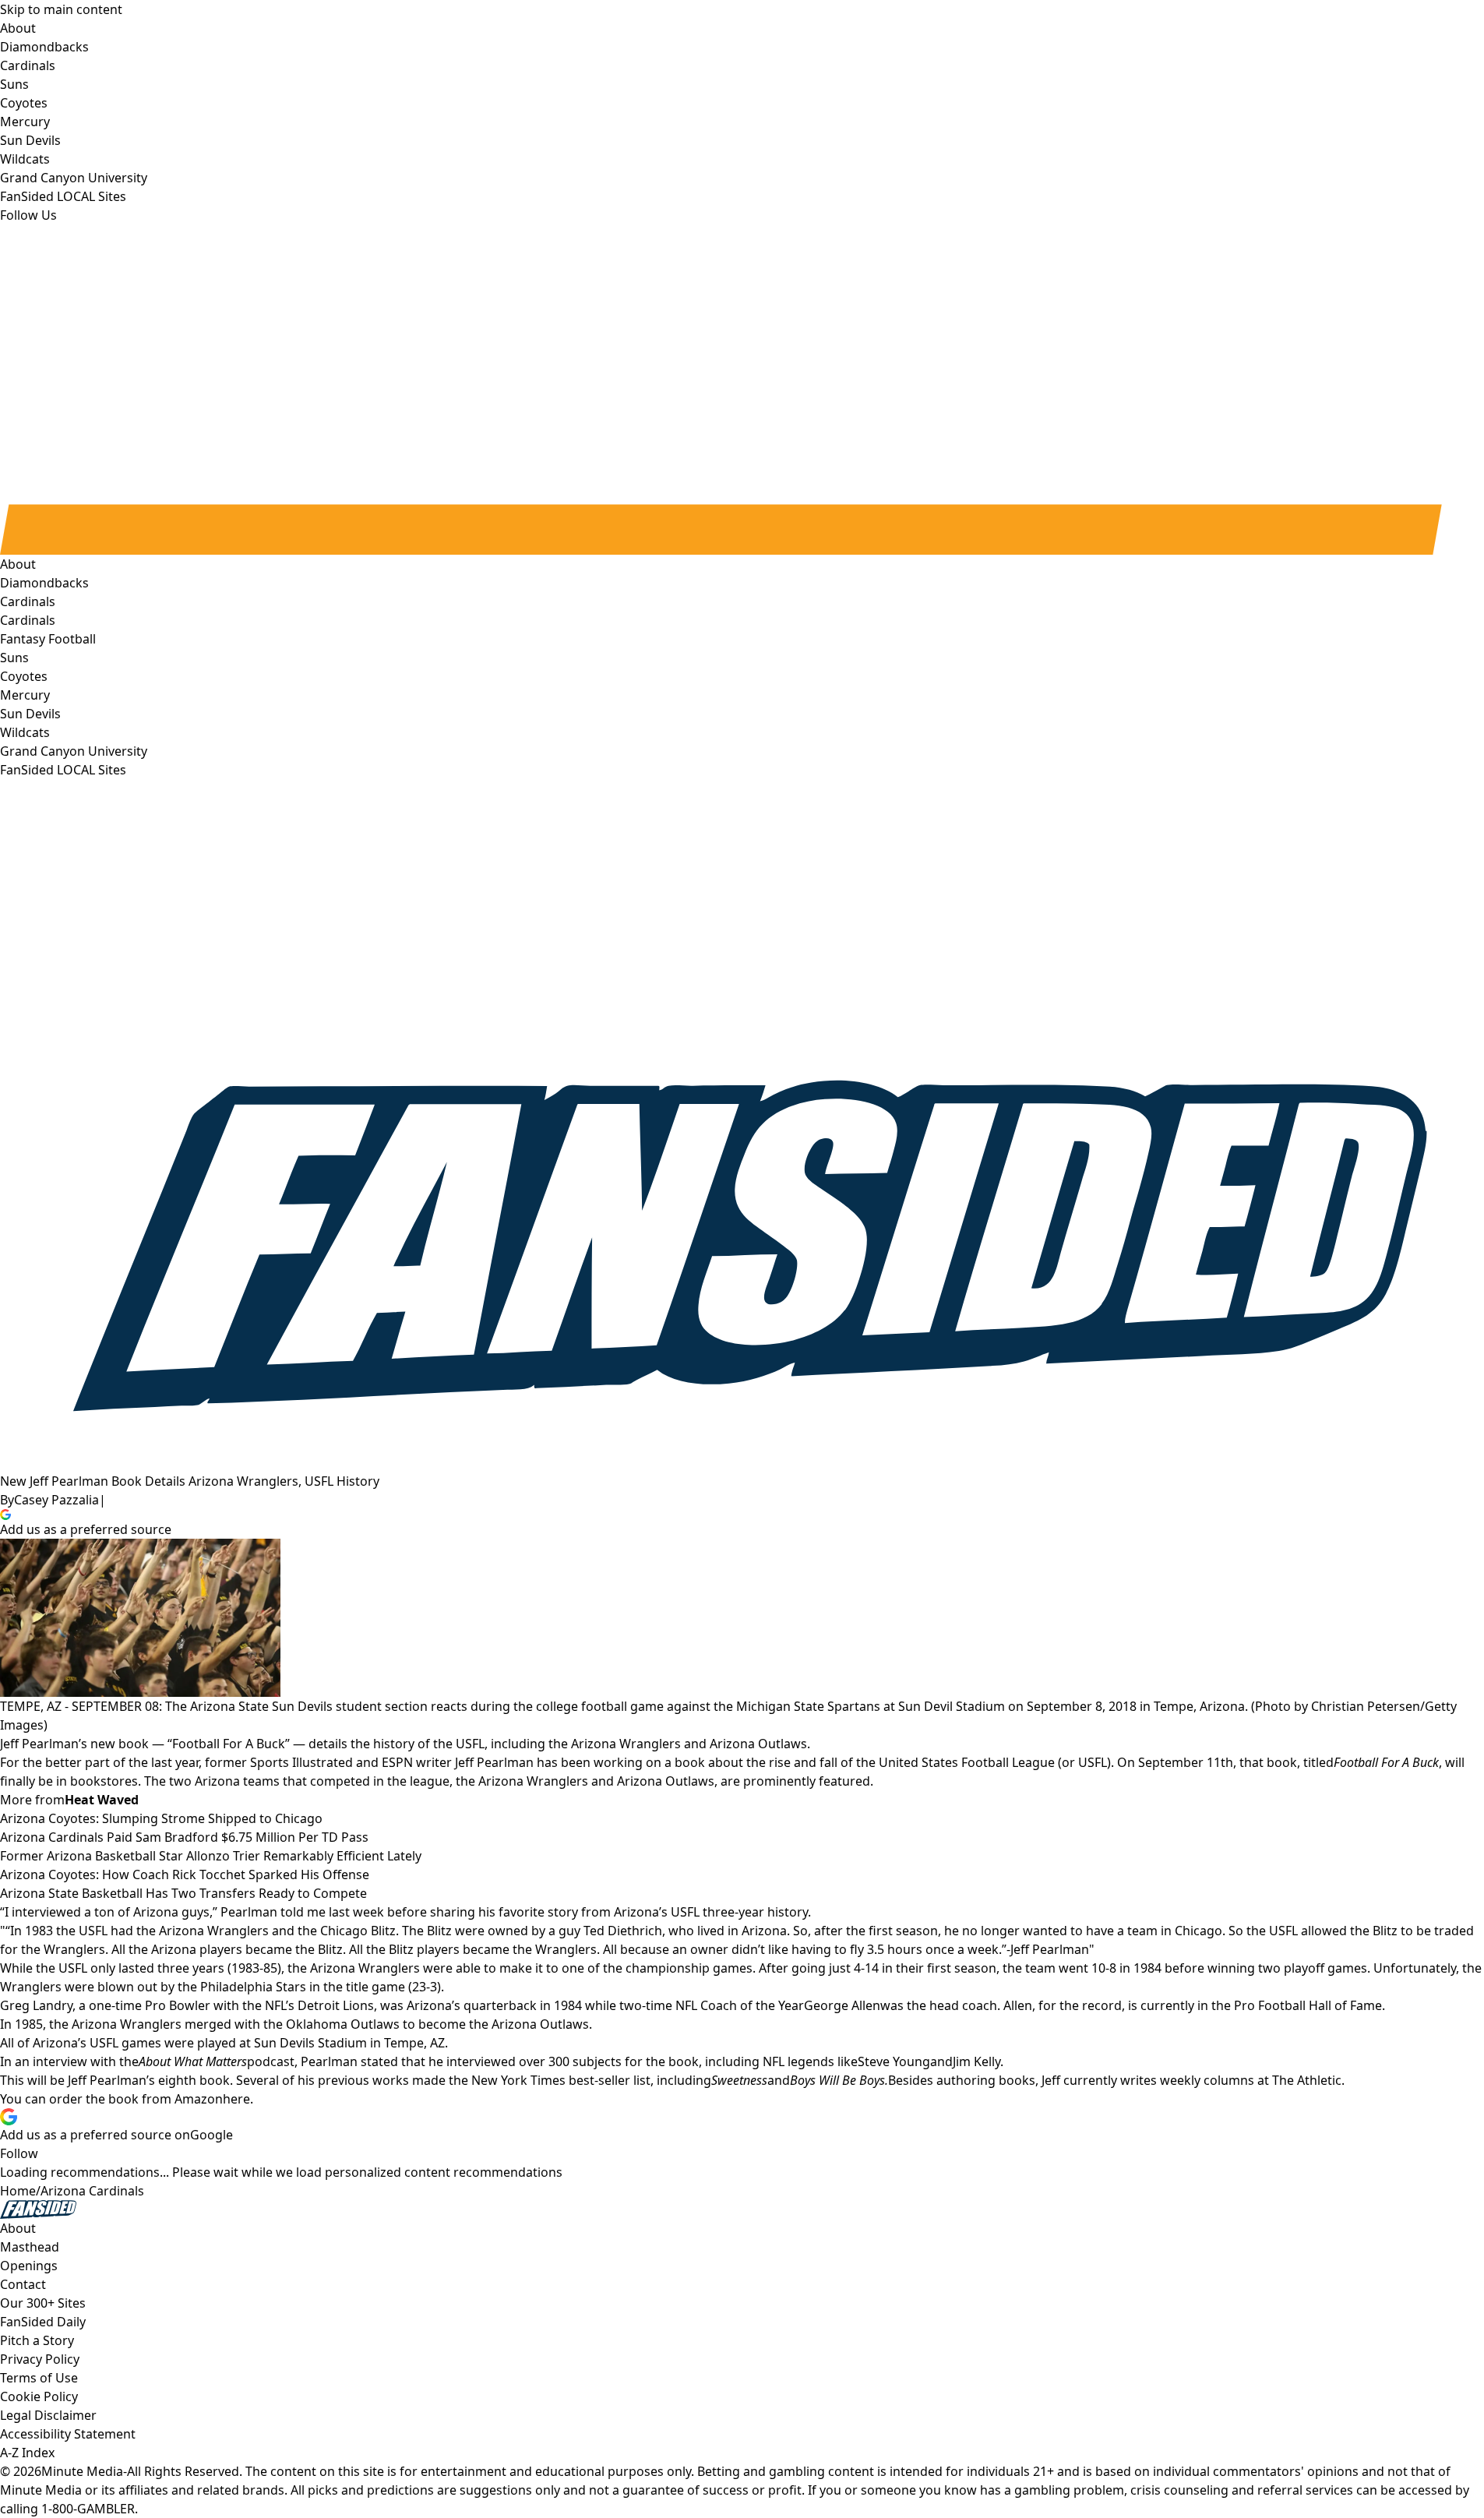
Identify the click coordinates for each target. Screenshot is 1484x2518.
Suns (14, 658)
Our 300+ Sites (43, 2303)
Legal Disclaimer (48, 2415)
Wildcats (25, 732)
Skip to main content (61, 9)
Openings (29, 2266)
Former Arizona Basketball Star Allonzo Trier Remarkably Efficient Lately (211, 1856)
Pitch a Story (37, 2340)
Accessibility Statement (68, 2434)
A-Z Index (27, 2453)
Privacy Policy (40, 2359)
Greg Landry (36, 2005)
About (18, 564)
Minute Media (82, 2471)
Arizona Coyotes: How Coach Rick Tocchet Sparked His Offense (185, 1874)
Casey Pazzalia (56, 1500)
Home (18, 2191)
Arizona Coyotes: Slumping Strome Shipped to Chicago (161, 1818)
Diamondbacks (44, 583)
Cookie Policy (39, 2396)
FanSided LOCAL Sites (63, 770)
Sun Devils (30, 714)
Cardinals (28, 620)
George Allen (842, 2005)
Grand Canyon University (74, 751)
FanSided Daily (43, 2322)
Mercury (25, 695)
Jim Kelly (976, 2061)
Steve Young (894, 2061)
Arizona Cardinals (92, 2191)
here (236, 2099)
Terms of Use (39, 2378)
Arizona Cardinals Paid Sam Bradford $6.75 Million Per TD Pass (184, 1837)
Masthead (30, 2247)
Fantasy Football (48, 639)
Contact (23, 2284)
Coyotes (24, 676)
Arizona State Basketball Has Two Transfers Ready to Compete (183, 1893)
